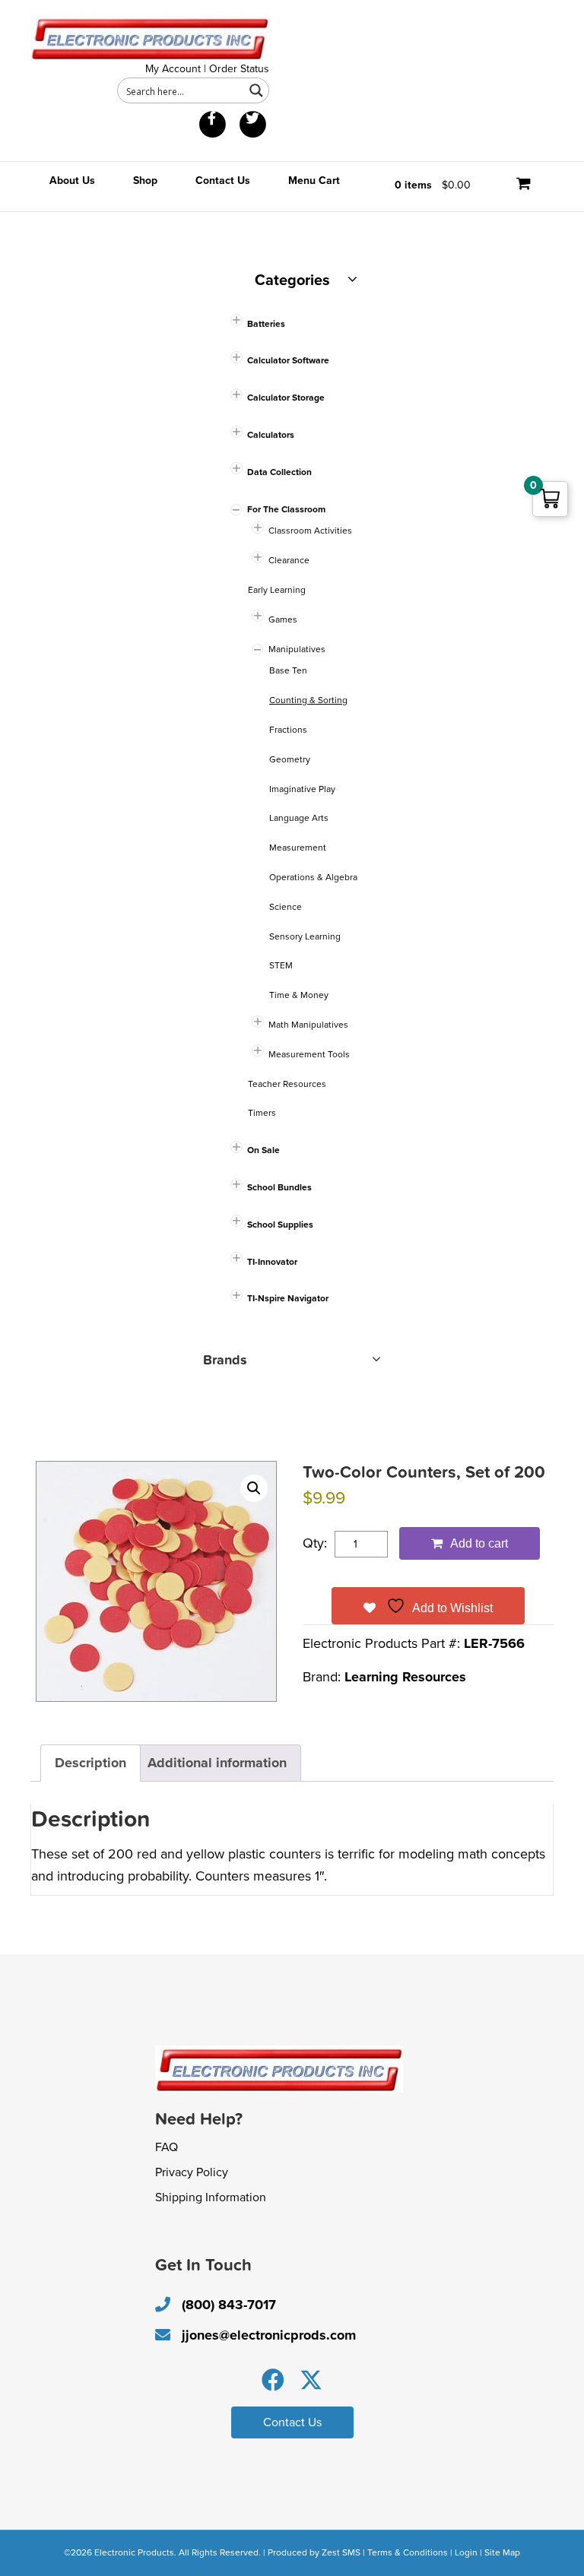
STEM (281, 965)
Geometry (290, 759)
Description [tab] (90, 1763)
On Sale (263, 1150)
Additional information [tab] (217, 1763)
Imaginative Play (302, 789)
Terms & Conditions (408, 2552)
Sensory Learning (305, 936)
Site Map (502, 2552)
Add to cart (479, 1543)
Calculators (271, 435)
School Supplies (280, 1225)
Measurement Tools (309, 1054)
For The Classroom (286, 509)
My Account (173, 69)
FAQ (167, 2147)
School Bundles (279, 1187)
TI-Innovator (272, 1262)
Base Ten (288, 670)
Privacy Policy (192, 2172)
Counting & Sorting (308, 700)
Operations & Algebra (313, 877)
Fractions (288, 730)
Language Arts (299, 818)
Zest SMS (341, 2552)
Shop (145, 181)
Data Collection (279, 472)
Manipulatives (297, 649)
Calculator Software (288, 360)
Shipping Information (211, 2197)
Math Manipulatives (308, 1025)
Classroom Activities (310, 531)
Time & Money (299, 995)
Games (283, 619)
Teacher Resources (287, 1084)
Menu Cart (314, 181)
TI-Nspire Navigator (288, 1298)
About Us (72, 181)
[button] (254, 1488)
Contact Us (223, 181)
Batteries (266, 324)
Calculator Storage (286, 398)
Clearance (289, 560)
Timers (262, 1113)
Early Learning (277, 590)
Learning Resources (405, 1677)
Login (466, 2552)
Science (286, 907)
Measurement (298, 848)
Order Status (239, 69)
